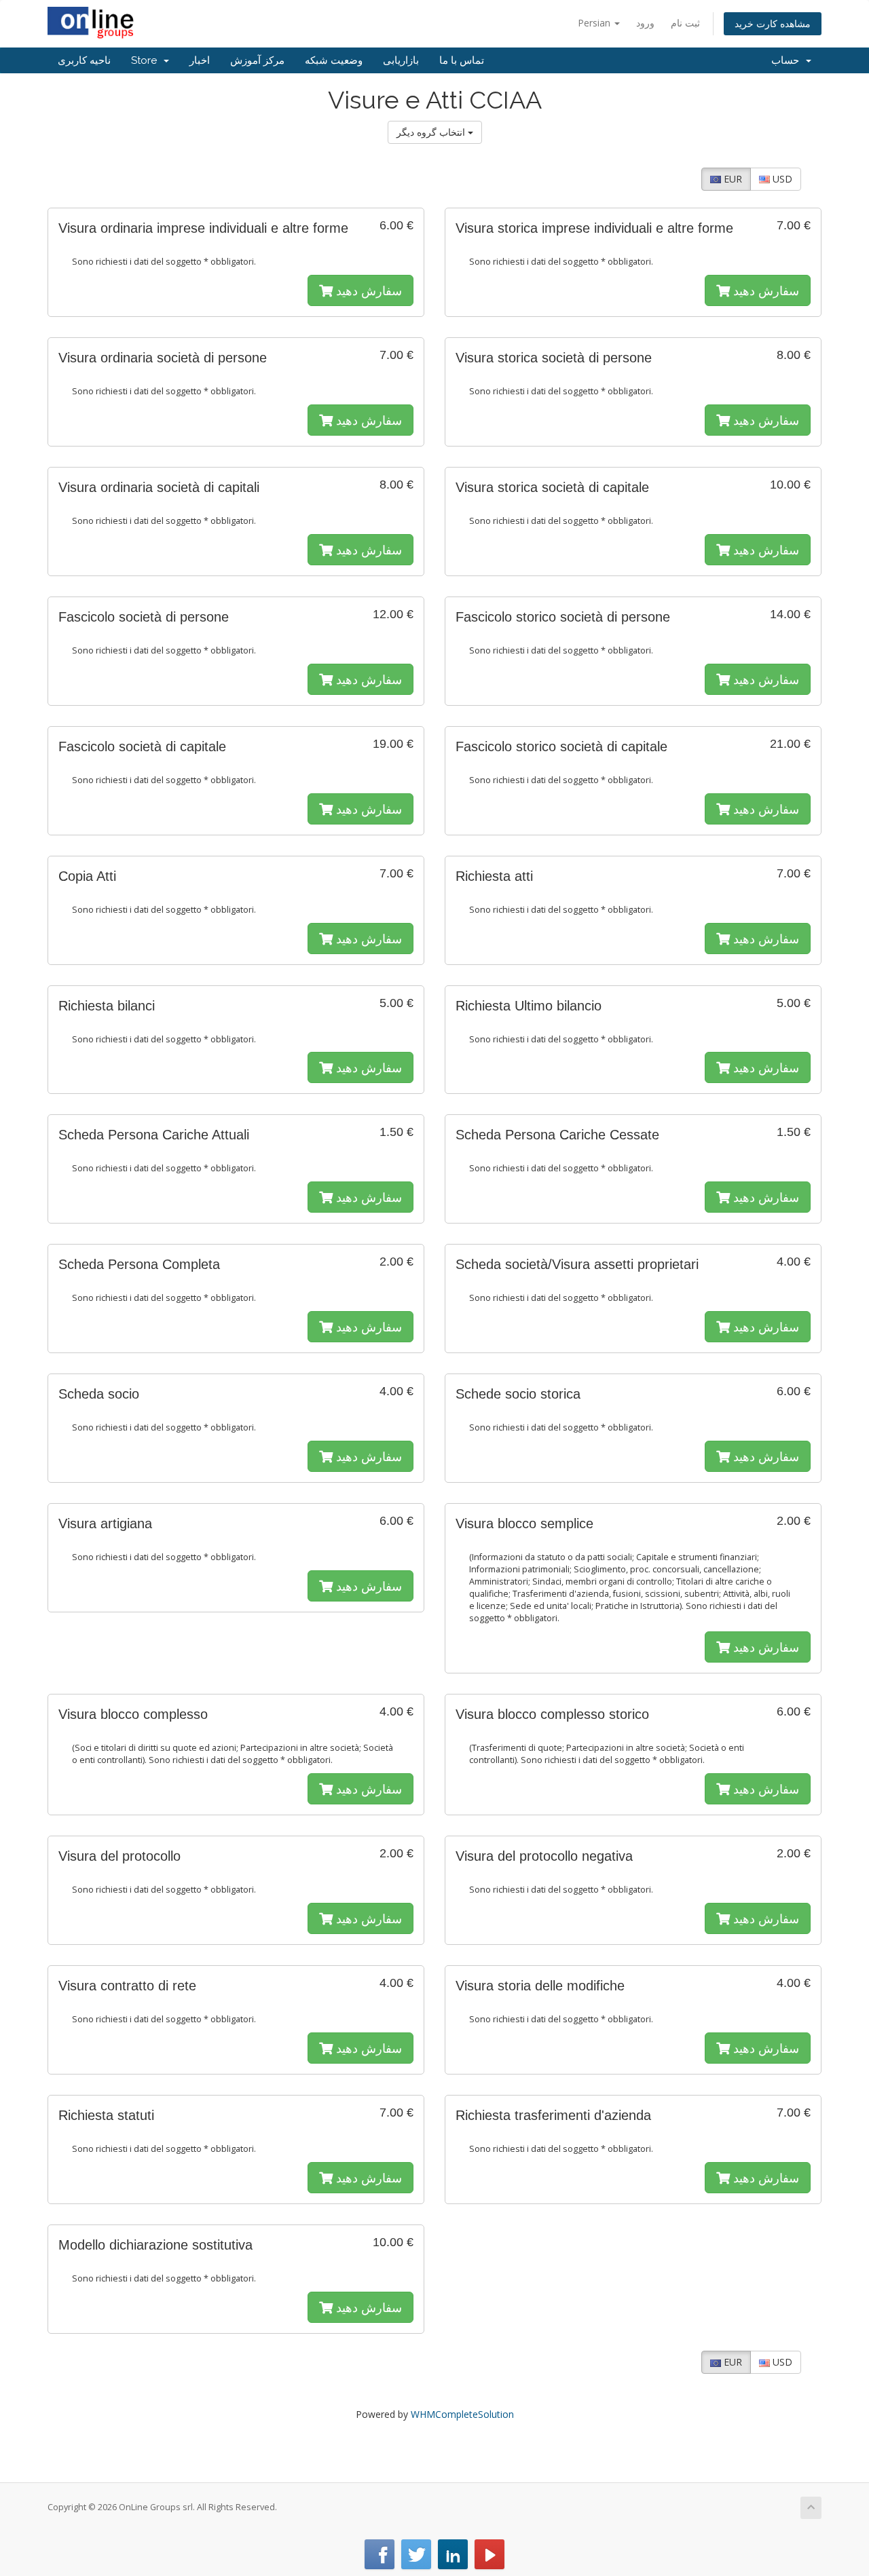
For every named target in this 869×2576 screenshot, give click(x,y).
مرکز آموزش (257, 60)
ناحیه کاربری (84, 60)
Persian (595, 23)
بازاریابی (401, 60)
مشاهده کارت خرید (773, 23)
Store (147, 60)
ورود (645, 23)
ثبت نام (685, 23)
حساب (788, 60)
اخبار (200, 60)
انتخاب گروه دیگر (432, 132)
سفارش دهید (367, 290)
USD (781, 179)
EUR (732, 179)
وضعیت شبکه (334, 60)
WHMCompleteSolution (462, 2414)
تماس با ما (462, 60)
